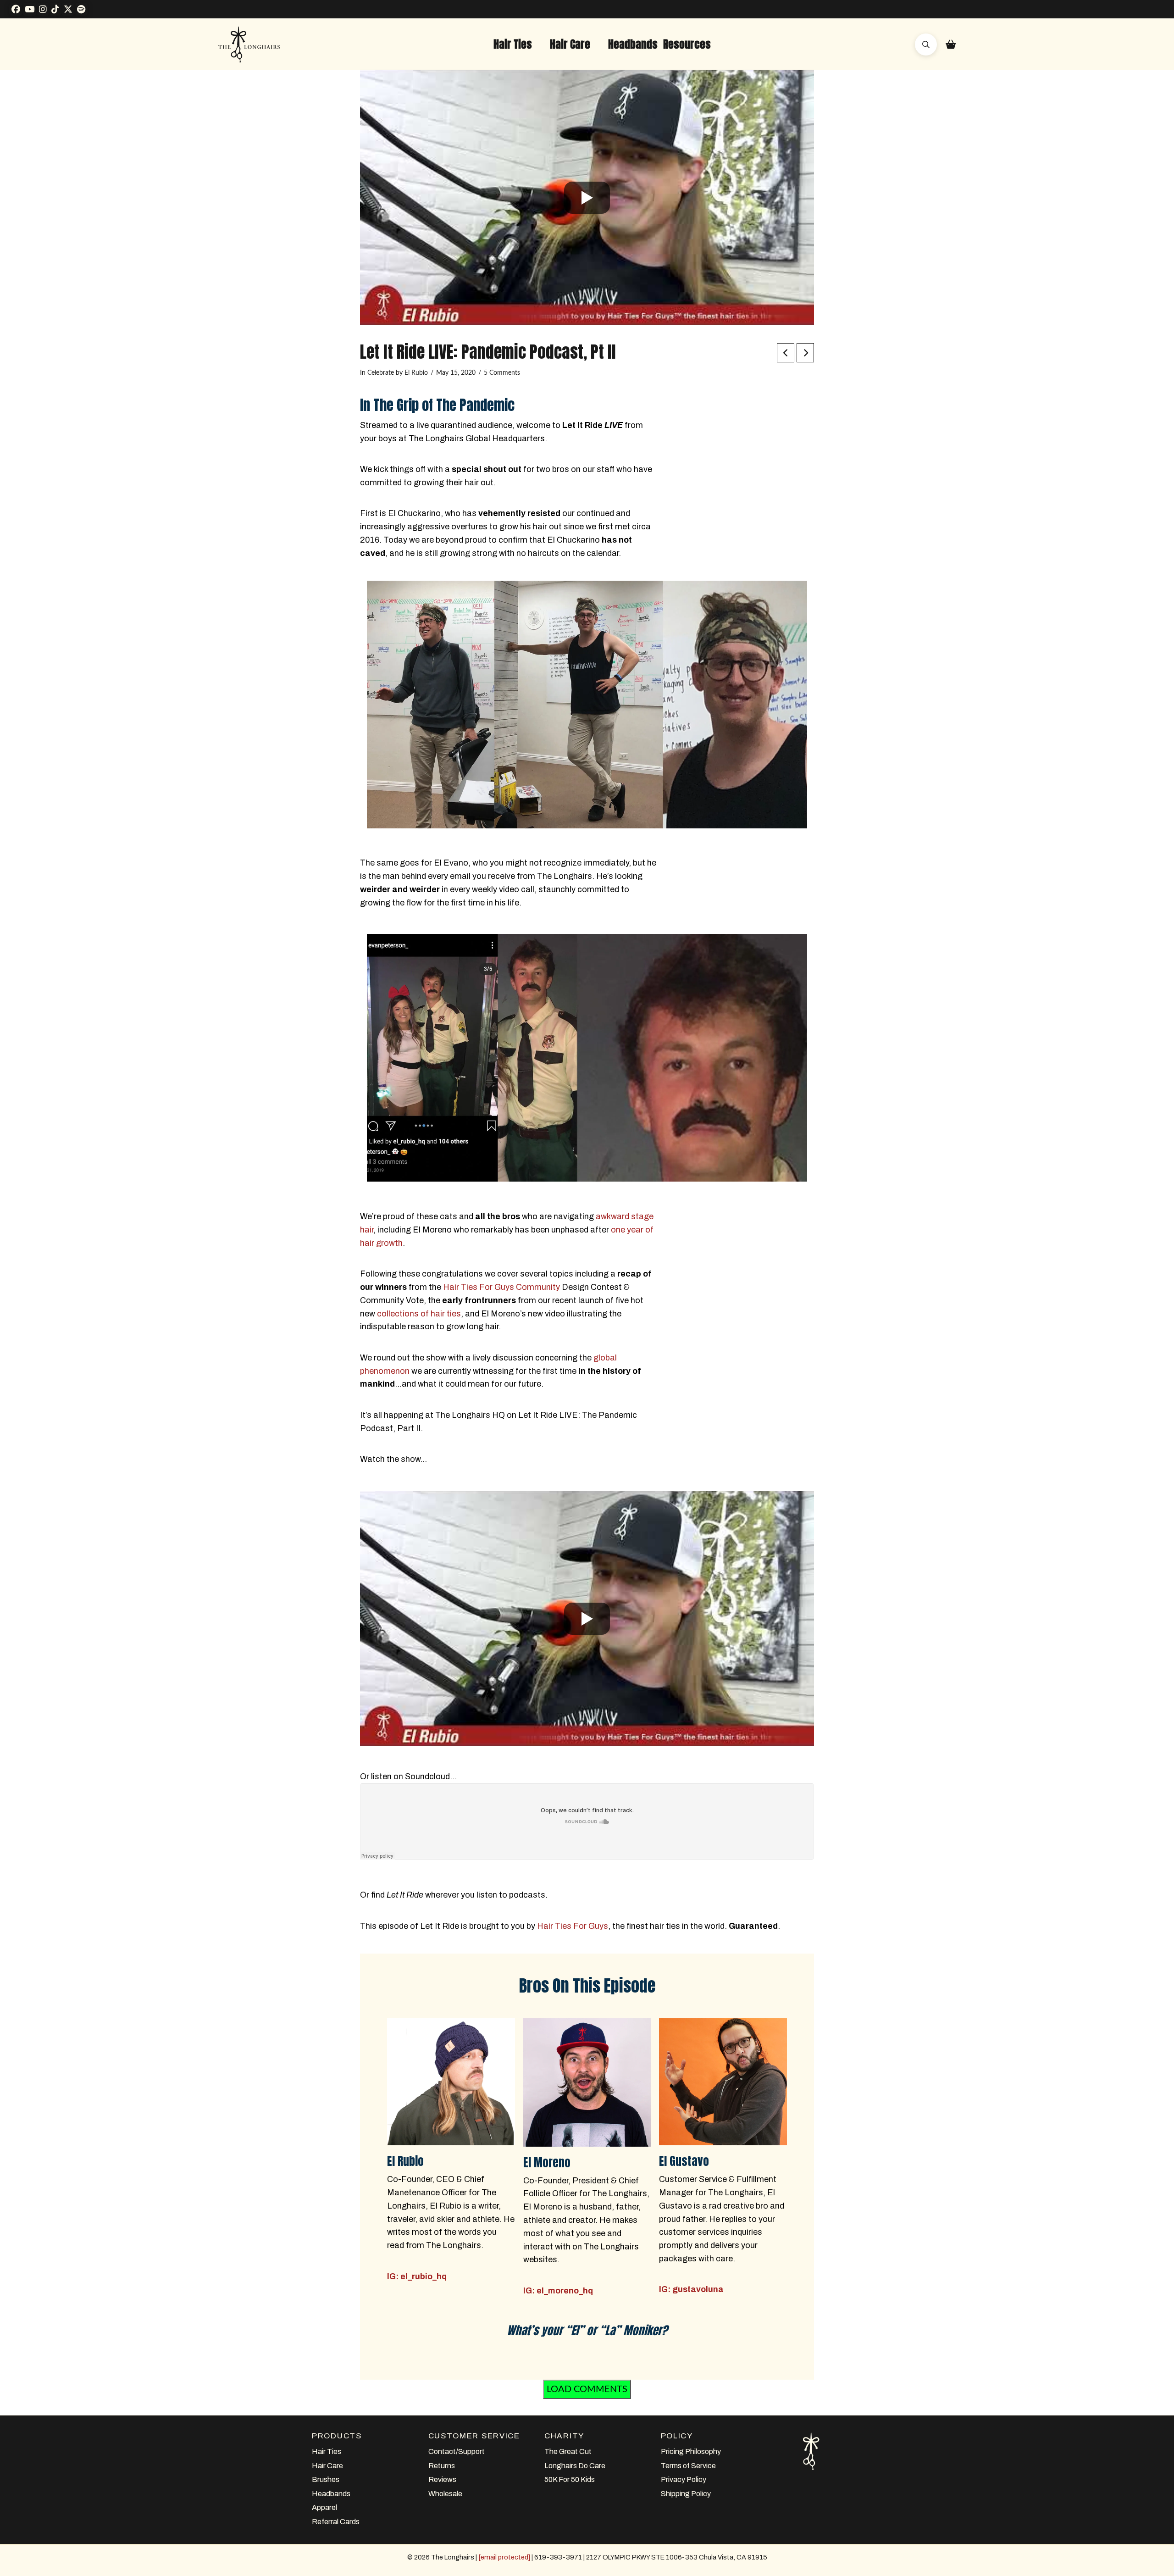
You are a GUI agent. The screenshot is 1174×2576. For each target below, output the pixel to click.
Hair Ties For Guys (573, 1926)
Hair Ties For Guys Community (501, 1287)
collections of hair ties (419, 1314)
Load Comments (587, 2389)
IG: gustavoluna (691, 2289)
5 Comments (502, 373)
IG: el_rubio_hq (417, 2276)
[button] (513, 44)
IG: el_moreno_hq (558, 2291)
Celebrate (381, 373)
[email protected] (504, 2557)
